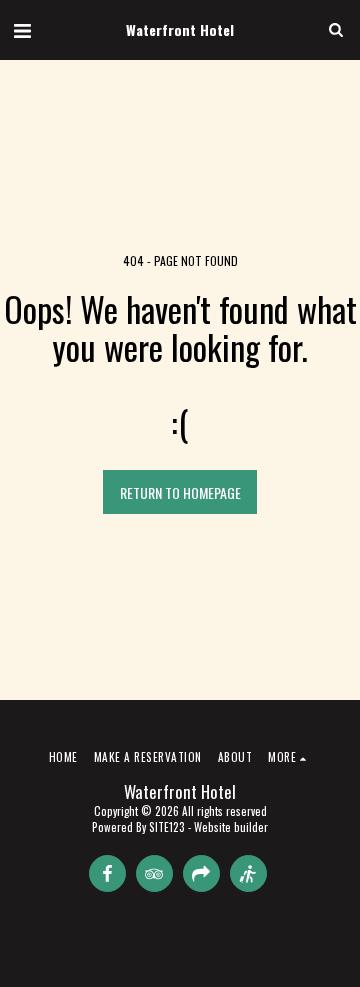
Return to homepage (180, 492)
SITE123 (167, 827)
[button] (22, 29)
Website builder (231, 827)
